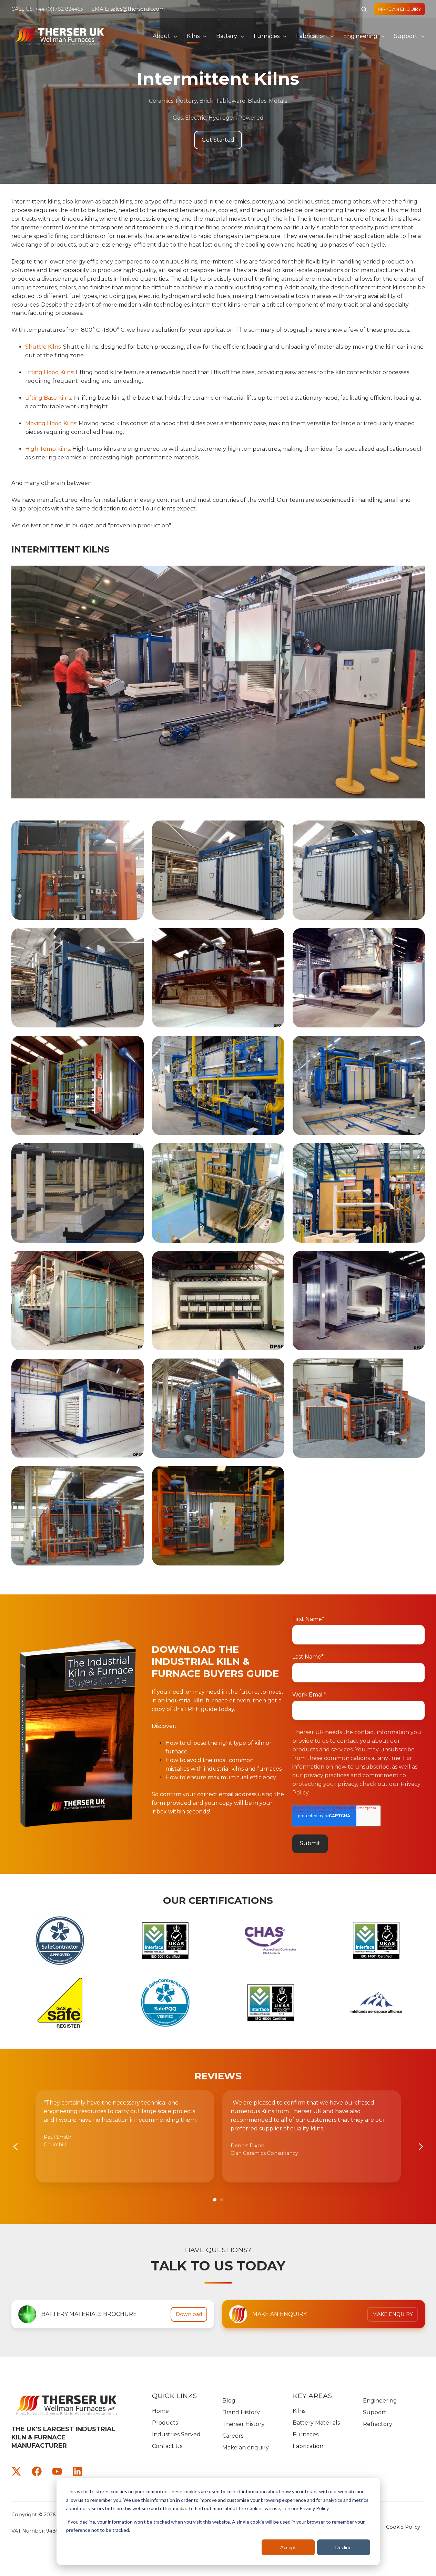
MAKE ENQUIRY (393, 2314)
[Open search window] (364, 9)
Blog (229, 2401)
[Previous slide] (16, 2147)
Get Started (218, 140)
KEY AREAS (312, 2396)
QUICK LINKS (174, 2396)
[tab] (215, 2200)
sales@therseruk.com (138, 9)
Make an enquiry (246, 2448)
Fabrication (311, 36)
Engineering (360, 36)
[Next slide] (421, 2147)
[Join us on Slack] (37, 2471)
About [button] (161, 36)
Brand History (241, 2412)
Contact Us (167, 2446)
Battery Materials (316, 2423)
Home (160, 2411)
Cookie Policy (403, 2527)
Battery (227, 36)
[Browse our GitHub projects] (57, 2471)
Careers (233, 2436)
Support (406, 36)
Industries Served (176, 2434)
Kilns (193, 36)
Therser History (244, 2424)
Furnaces (267, 36)
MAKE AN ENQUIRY (399, 9)
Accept (288, 2547)
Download (189, 2314)
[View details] (16, 2471)
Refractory (378, 2424)
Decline (343, 2547)
